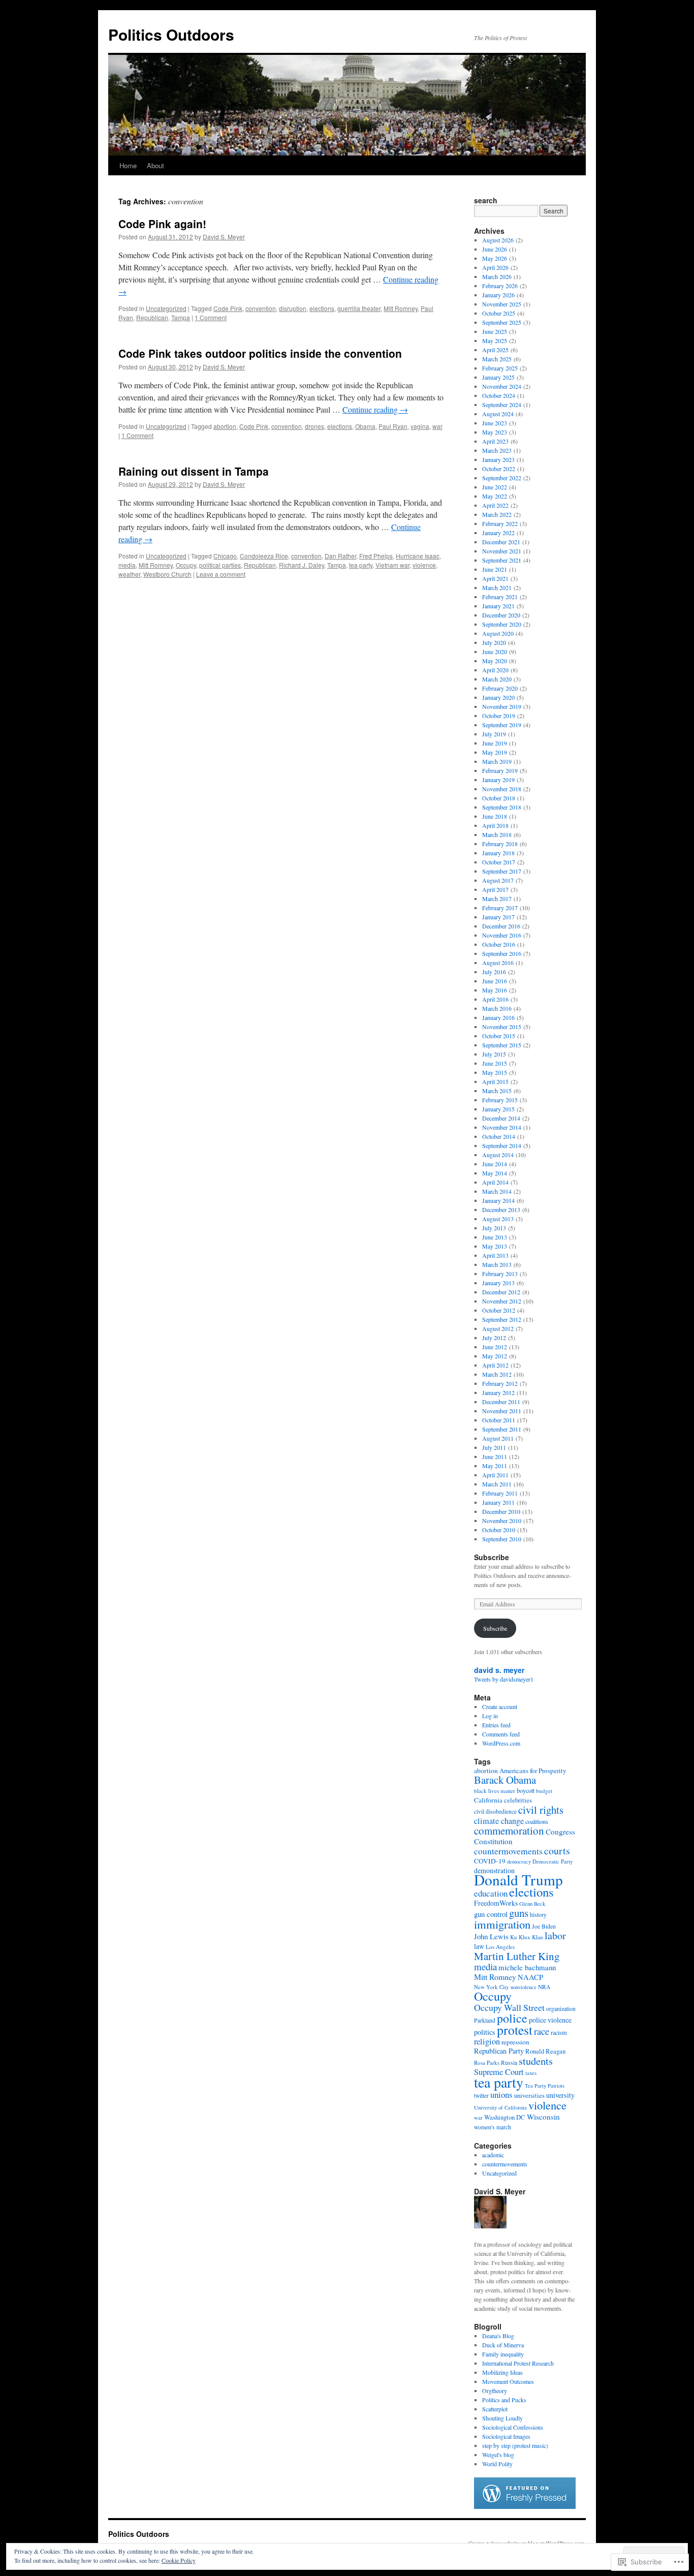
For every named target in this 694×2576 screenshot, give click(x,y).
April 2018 (495, 825)
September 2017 (502, 871)
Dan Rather (340, 556)
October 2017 (499, 862)
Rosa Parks (487, 2062)
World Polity (497, 2464)
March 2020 (497, 679)
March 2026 (497, 276)
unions (501, 2094)
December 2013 (501, 1209)
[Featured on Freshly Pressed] (525, 2506)
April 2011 (495, 1475)
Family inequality (503, 2354)
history (538, 1915)
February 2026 (500, 286)
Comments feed (501, 1734)
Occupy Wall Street (509, 2007)
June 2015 (495, 1063)
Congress (560, 1832)
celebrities (518, 1800)
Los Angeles (500, 1947)
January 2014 (498, 1200)
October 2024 (499, 395)
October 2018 (499, 798)
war (437, 426)
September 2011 (502, 1429)
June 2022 (495, 487)
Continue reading (375, 409)
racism (559, 2032)
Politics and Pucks (504, 2400)
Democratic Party (553, 1861)
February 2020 (500, 688)
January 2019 (498, 780)
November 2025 (502, 304)
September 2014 (502, 1145)
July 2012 (494, 1338)
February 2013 (500, 1274)
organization (561, 2009)
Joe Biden (544, 1926)
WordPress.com (501, 1743)
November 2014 (502, 1127)
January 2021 (498, 606)
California (488, 1800)
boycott (526, 1790)
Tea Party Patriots (545, 2086)
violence (424, 565)
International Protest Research (518, 2363)
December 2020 (501, 615)
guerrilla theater (359, 308)
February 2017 (500, 908)
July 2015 (494, 1054)
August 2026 (498, 240)
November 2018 (502, 789)
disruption (293, 308)
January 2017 (498, 917)
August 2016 (498, 963)
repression (515, 2042)
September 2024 (502, 405)
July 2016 (494, 972)
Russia (509, 2062)
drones (314, 426)
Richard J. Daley (302, 565)
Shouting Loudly (502, 2418)
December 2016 (501, 926)
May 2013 (495, 1246)
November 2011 (502, 1411)
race (542, 2031)
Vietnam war (392, 565)
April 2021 (495, 578)
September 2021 (502, 560)
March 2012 (497, 1374)
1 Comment (211, 317)
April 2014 (495, 1182)
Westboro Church (167, 574)
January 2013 (498, 1283)
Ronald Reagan (545, 2051)
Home (128, 165)
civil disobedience (495, 1811)
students (536, 2061)
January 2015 (498, 1109)
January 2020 (498, 697)
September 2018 (502, 807)
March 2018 (497, 834)
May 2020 (495, 661)
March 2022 (497, 514)
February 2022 (500, 523)
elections (322, 308)
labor (555, 1935)
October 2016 (499, 944)
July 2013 (494, 1228)
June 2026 (495, 249)
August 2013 (498, 1219)
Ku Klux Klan (527, 1937)
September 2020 (502, 624)
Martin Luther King (517, 1956)
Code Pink (228, 308)
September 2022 (502, 478)
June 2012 (495, 1347)
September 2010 (502, 1539)
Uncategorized (166, 308)
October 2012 (499, 1310)
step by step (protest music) (515, 2445)
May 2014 (495, 1173)
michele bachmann (527, 1967)
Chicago (225, 556)
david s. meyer (499, 1670)
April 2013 (495, 1255)
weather (129, 574)
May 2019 (495, 752)
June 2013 (495, 1237)
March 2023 (497, 450)
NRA (544, 1987)
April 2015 (495, 1081)
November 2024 (502, 386)
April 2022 (495, 505)
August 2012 (498, 1328)
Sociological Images (506, 2436)
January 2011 (498, 1502)
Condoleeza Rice (264, 556)
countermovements (508, 1851)
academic (493, 2155)
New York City (492, 1987)
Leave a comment (221, 574)
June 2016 (495, 981)
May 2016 (495, 990)
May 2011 (495, 1466)
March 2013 (497, 1264)
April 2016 (495, 999)
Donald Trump (518, 1880)
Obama (365, 426)
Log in (490, 1716)
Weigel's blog (498, 2455)
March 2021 (497, 587)
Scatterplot (495, 2409)
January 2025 (498, 377)
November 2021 (502, 551)
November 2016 (502, 935)
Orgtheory (495, 2391)
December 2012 (501, 1292)
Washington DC (505, 2117)
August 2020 (498, 633)
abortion (225, 426)
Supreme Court (499, 2072)
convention (261, 308)
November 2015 (502, 1027)
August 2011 (498, 1438)
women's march (493, 2127)
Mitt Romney (401, 308)
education (491, 1893)
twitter (481, 2096)
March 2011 (497, 1484)
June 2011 (495, 1456)
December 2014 (501, 1118)
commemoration (509, 1830)
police (512, 2018)
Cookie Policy (179, 2560)
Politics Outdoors (171, 34)
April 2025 (495, 350)
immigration (502, 1924)
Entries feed (496, 1725)
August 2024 (498, 414)
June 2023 (495, 423)
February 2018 (500, 844)
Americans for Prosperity (533, 1771)
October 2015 (499, 1036)
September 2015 (502, 1045)
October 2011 (499, 1420)
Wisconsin (543, 2117)
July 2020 (494, 642)
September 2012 (502, 1319)
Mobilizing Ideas (502, 2372)
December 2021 (501, 542)
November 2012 (502, 1301)
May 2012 (495, 1356)
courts (557, 1851)
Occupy (186, 565)
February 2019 (500, 770)
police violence (550, 2020)
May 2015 (495, 1072)
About (155, 165)
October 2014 (499, 1136)
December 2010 (501, 1511)
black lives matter (495, 1791)
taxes (531, 2073)
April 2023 (495, 441)
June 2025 (495, 331)
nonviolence (524, 1987)
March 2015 (497, 1091)
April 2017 (495, 889)
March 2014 (497, 1191)
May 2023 (495, 432)
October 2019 (499, 716)
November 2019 (502, 706)
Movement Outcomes (508, 2381)
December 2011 (501, 1402)
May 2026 (495, 258)
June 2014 (495, 1164)
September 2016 (502, 953)
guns (519, 1913)
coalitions (537, 1821)
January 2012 (498, 1392)
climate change (499, 1821)
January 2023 (498, 459)
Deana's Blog (498, 2336)
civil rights (541, 1810)
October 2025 (499, 313)
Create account (500, 1706)
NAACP (530, 1977)
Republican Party (499, 2051)
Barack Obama (505, 1780)
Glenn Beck (532, 1904)
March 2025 (497, 359)
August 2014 (498, 1155)
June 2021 (495, 569)
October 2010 (499, 1530)
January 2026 (498, 295)
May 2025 (495, 340)
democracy (519, 1861)
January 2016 (498, 1017)
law (479, 1946)
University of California (500, 2107)
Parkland (485, 2020)
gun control (491, 1914)
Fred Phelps (376, 556)
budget (544, 1791)
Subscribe (492, 1557)
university (560, 2095)
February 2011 (500, 1493)
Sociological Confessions (513, 2427)
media (127, 565)
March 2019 (497, 761)
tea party (361, 565)
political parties (220, 565)
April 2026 (495, 267)
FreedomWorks (496, 1903)
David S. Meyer (224, 237)
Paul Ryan (393, 426)
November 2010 (502, 1520)
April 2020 (495, 670)
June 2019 (495, 743)
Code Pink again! (162, 224)
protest (515, 2030)
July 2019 (494, 734)
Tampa (181, 317)
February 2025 (500, 368)
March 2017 (497, 898)
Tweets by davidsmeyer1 (504, 1679)
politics (485, 2032)
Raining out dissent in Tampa (194, 471)
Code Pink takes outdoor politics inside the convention (260, 353)
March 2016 (497, 1008)
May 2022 (495, 496)
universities (529, 2096)
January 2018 (498, 853)
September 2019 (502, 725)
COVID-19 (490, 1861)
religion (487, 2041)
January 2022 (498, 533)
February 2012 (500, 1383)
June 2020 (495, 651)
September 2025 (502, 322)
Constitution (493, 1841)
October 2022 (499, 469)
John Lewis (491, 1936)
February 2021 (500, 597)
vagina (420, 426)
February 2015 (500, 1100)
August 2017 (498, 880)
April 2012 (495, 1365)
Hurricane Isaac (418, 556)
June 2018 (495, 816)
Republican (152, 317)
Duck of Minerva (503, 2345)
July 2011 (494, 1447)
